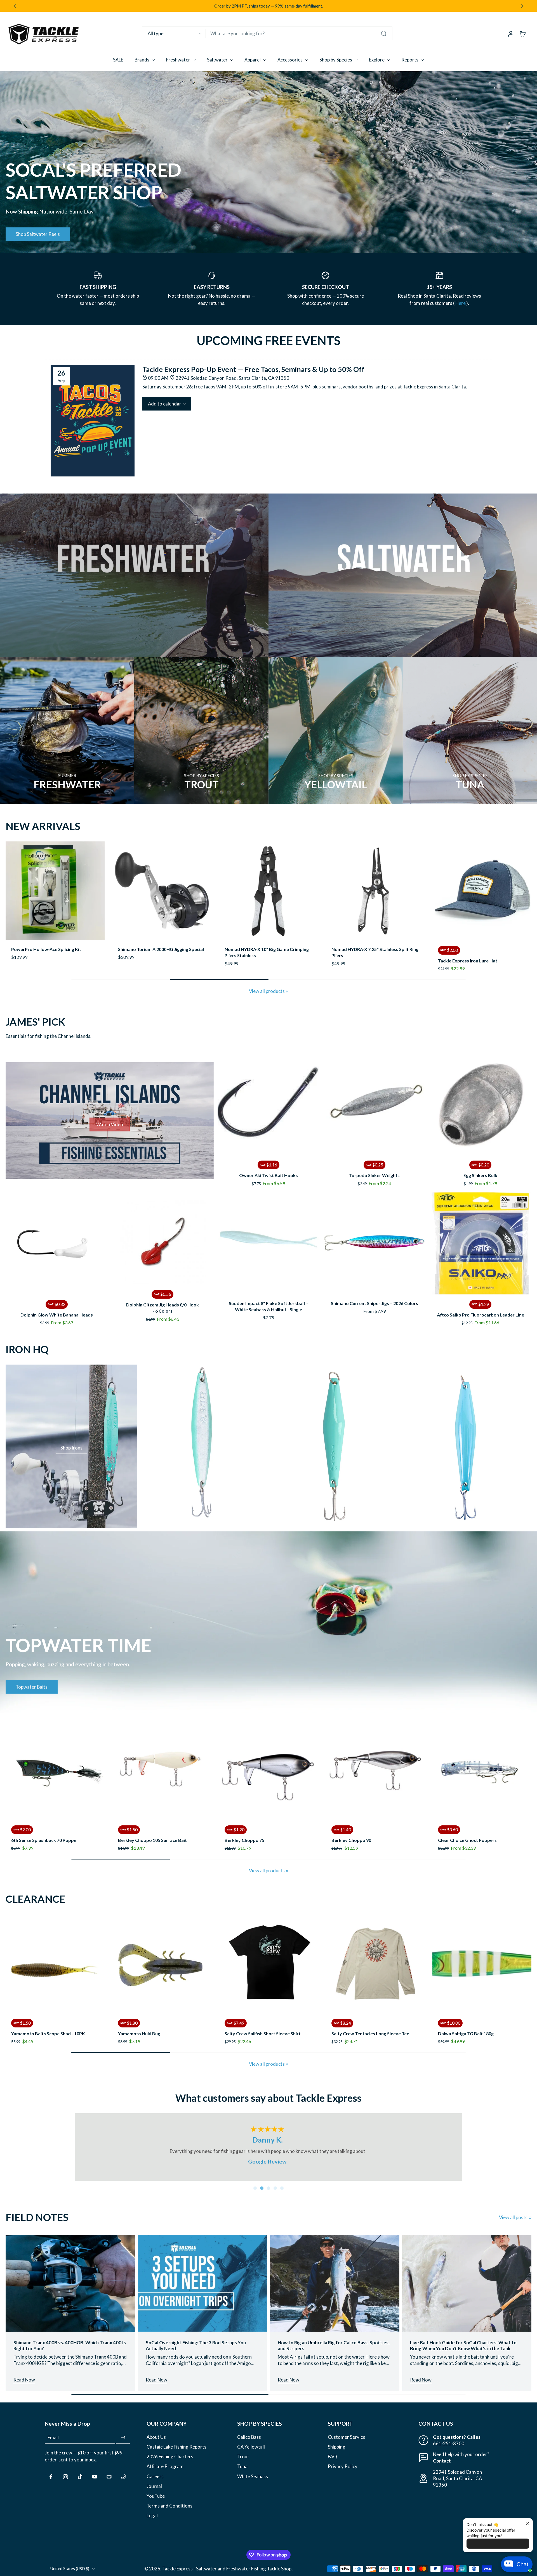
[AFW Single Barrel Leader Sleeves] (55, 891)
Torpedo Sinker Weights (374, 1175)
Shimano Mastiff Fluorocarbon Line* (371, 2022)
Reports (410, 60)
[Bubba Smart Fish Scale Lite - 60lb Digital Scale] (268, 891)
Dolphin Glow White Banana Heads (57, 1315)
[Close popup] (528, 2523)
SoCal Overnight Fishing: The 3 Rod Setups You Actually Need (196, 2352)
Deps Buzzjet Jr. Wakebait (254, 1829)
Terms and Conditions (169, 2512)
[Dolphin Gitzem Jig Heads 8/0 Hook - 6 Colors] (163, 1241)
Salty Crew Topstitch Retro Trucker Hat (54, 2033)
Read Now (24, 2386)
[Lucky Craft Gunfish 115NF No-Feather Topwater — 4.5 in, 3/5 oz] (164, 1964)
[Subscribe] (123, 2444)
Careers (155, 2483)
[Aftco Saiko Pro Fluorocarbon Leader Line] (480, 1243)
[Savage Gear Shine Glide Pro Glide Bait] (375, 891)
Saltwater (217, 60)
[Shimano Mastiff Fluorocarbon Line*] (377, 1964)
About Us (156, 2443)
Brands (142, 60)
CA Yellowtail (251, 2453)
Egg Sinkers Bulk (480, 1175)
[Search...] (384, 34)
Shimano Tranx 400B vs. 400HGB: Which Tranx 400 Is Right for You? (70, 2352)
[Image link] (134, 575)
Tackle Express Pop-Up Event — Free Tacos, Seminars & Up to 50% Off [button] (253, 369)
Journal (154, 2493)
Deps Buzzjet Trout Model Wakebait (371, 1829)
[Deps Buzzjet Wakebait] (484, 1770)
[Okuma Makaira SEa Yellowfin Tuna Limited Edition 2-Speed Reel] (162, 891)
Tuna (242, 2473)
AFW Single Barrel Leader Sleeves (46, 949)
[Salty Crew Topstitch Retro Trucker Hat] (57, 1964)
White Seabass (253, 2483)
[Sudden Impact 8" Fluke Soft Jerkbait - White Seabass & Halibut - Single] (269, 1243)
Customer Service (347, 2443)
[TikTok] (80, 2483)
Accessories (290, 60)
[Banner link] (268, 162)
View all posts (513, 2224)
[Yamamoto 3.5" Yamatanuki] (484, 1964)
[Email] (109, 2483)
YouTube (156, 2502)
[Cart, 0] (523, 34)
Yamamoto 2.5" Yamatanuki (255, 2022)
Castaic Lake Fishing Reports (176, 2453)
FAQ (332, 2463)
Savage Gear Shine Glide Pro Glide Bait (371, 949)
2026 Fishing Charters (170, 2463)
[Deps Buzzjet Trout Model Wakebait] (377, 1770)
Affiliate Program (165, 2473)
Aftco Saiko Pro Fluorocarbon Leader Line (481, 1315)
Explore (377, 60)
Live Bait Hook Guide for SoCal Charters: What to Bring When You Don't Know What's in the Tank (463, 2352)
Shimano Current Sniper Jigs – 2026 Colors (375, 1303)
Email (53, 2444)
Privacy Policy (343, 2473)
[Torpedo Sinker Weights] (374, 1104)
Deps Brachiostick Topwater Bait (155, 1840)
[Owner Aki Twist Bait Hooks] (269, 1104)
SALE (118, 60)
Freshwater (178, 60)
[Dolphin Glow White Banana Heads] (57, 1243)
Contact (442, 2467)
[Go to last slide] (15, 6)
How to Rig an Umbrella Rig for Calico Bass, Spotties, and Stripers (334, 2352)
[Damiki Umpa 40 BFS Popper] (57, 1770)
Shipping (337, 2453)
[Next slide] (522, 6)
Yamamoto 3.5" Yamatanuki (469, 2022)
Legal (152, 2522)
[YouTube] (95, 2483)
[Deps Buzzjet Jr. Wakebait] (271, 1770)
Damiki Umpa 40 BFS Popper (43, 1829)
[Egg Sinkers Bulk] (480, 1104)
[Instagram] (65, 2483)
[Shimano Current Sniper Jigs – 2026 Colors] (374, 1243)
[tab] (255, 2195)
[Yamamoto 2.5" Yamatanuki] (271, 1964)
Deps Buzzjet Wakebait (465, 1829)
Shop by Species (336, 60)
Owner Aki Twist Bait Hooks (268, 1175)
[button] (167, 404)
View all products (267, 991)
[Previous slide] (10, 891)
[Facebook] (51, 2483)
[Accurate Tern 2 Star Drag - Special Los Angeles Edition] (482, 891)
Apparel (253, 60)
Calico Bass (249, 2443)
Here (461, 303)
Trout (243, 2463)
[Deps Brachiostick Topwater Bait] (164, 1770)
